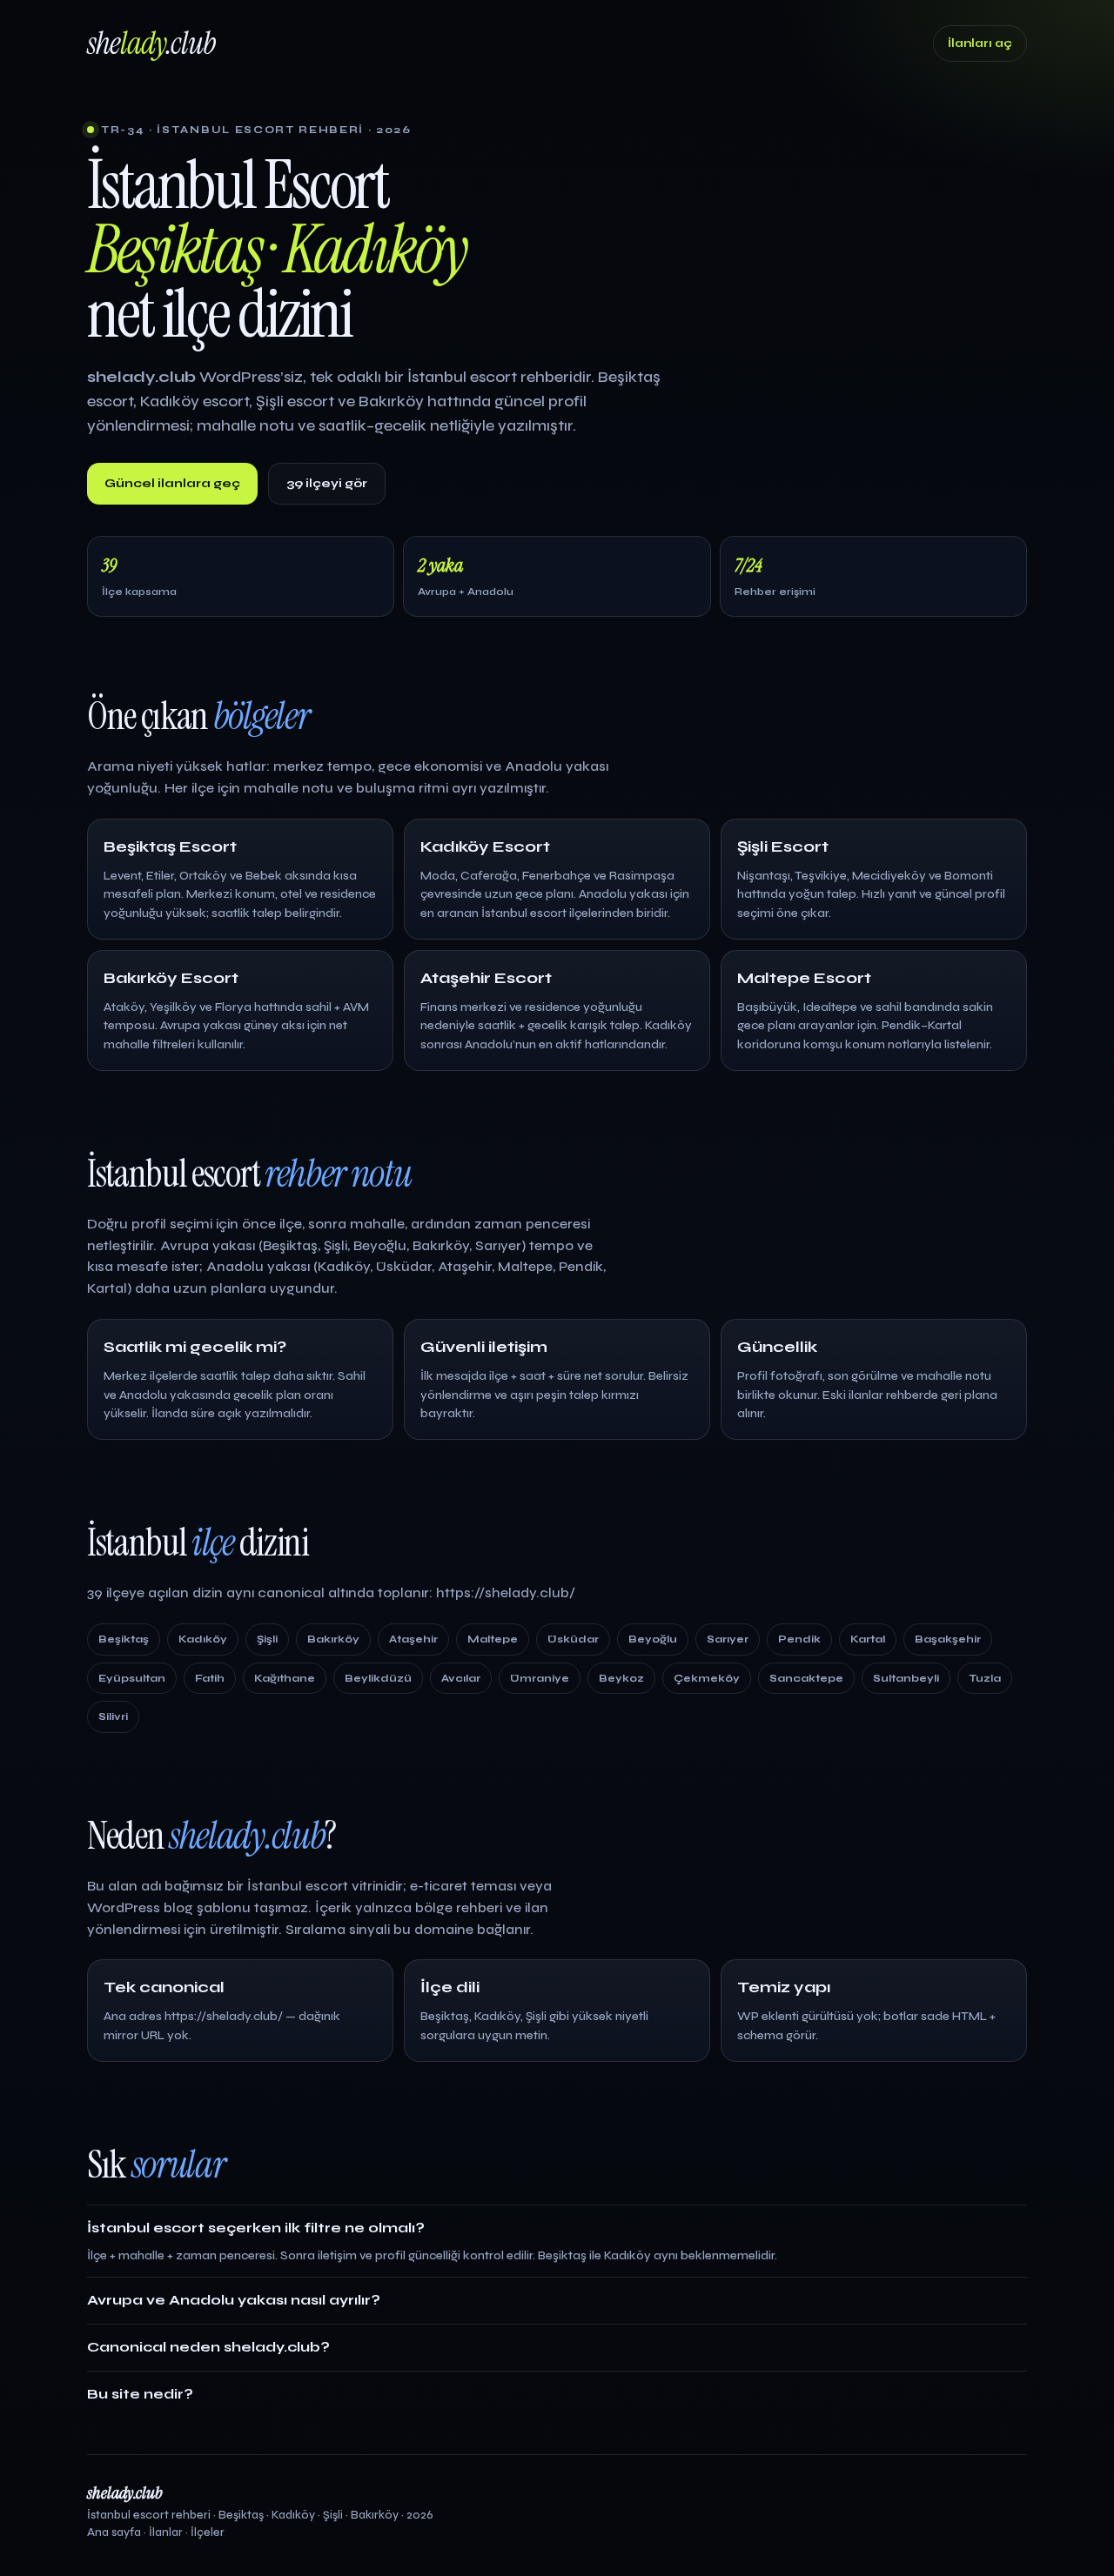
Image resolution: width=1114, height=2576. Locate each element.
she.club (151, 43)
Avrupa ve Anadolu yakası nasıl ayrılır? (234, 2300)
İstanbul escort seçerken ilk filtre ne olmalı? (256, 2228)
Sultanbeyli (906, 1678)
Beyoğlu (653, 1639)
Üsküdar (573, 1639)
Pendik (799, 1639)
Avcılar (461, 1678)
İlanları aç (980, 43)
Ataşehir (413, 1639)
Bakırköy (333, 1639)
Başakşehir (948, 1639)
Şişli (267, 1639)
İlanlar (166, 2533)
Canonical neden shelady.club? (208, 2347)
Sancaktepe (806, 1678)
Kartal (868, 1639)
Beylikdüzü (378, 1678)
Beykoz (621, 1678)
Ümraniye (540, 1678)
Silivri (113, 1716)
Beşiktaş (124, 1639)
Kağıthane (285, 1678)
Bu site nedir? (140, 2394)
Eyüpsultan (132, 1678)
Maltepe (493, 1639)
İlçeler (208, 2533)
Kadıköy (203, 1639)
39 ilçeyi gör (327, 483)
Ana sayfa (114, 2533)
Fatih (210, 1678)
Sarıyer (728, 1639)
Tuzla (985, 1678)
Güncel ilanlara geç (172, 483)
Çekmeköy (707, 1678)
